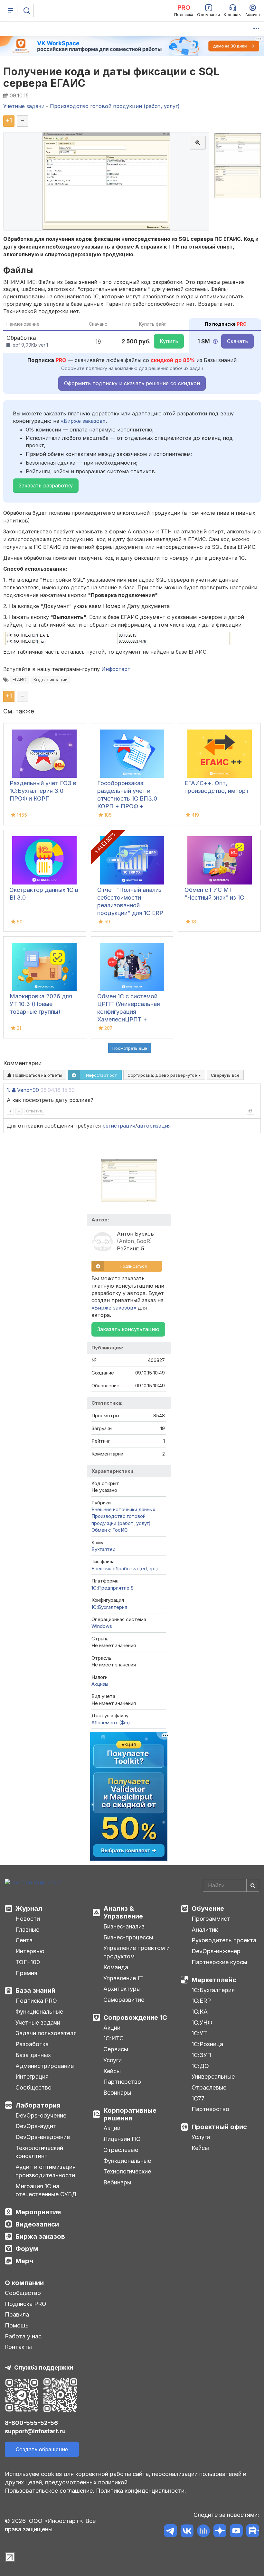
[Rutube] (253, 2532)
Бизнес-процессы (128, 1937)
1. (9, 1090)
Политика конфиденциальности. (141, 2491)
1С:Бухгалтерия (213, 1990)
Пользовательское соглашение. (50, 2491)
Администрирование (45, 2066)
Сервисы (116, 2049)
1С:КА (200, 2012)
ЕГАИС (19, 680)
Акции (112, 2028)
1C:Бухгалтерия (109, 1607)
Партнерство (122, 2082)
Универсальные (213, 2077)
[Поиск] (27, 11)
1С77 (198, 2098)
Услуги (113, 2060)
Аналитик (205, 1930)
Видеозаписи (37, 2224)
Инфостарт (116, 669)
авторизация (154, 1126)
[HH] (203, 2532)
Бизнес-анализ (124, 1926)
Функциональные (39, 2012)
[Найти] (253, 1885)
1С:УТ (199, 2033)
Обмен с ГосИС (110, 1530)
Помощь (17, 2325)
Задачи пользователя (46, 2033)
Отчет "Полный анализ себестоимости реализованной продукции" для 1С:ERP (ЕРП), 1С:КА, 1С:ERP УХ (131, 905)
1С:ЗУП (202, 2055)
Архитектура (122, 1989)
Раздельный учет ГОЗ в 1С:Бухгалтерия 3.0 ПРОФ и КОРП (43, 791)
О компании (24, 2283)
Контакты (18, 2347)
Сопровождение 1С (135, 2018)
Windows (102, 1626)
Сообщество (33, 2087)
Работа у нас (23, 2336)
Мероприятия (38, 2212)
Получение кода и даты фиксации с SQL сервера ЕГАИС (111, 77)
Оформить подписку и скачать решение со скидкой (132, 383)
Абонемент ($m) (111, 1723)
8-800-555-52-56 (31, 2423)
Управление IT (123, 1978)
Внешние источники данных (123, 1509)
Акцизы (100, 1684)
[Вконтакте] (187, 2532)
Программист (211, 1919)
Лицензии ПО (122, 2139)
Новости (28, 1919)
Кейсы (112, 2071)
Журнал (29, 1909)
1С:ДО (200, 2066)
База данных (33, 2055)
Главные (27, 1930)
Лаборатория (38, 2105)
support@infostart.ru (35, 2431)
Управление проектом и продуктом (137, 1952)
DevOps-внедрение (43, 2137)
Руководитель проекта (224, 1940)
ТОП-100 (28, 1962)
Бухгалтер (104, 1549)
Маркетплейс (214, 1980)
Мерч (24, 2261)
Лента (24, 1940)
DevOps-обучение (41, 2115)
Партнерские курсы (219, 1962)
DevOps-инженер (216, 1951)
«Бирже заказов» (83, 421)
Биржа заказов (40, 2236)
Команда (116, 1967)
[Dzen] (220, 2532)
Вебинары (117, 2093)
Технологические (127, 2171)
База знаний (35, 1991)
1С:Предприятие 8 (113, 1588)
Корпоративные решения (130, 2114)
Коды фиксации (51, 680)
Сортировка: (163, 1075)
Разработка (32, 2044)
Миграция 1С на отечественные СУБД (46, 2190)
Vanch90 (28, 1090)
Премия (26, 1973)
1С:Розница (207, 2044)
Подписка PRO (36, 2001)
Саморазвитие (124, 2000)
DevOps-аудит (36, 2126)
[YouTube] (236, 2532)
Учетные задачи (38, 2023)
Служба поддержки (44, 2367)
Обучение (208, 1909)
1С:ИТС (113, 2038)
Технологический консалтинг (39, 2152)
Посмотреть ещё (130, 1048)
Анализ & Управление (123, 1912)
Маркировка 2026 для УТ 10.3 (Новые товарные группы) (41, 1004)
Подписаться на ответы (37, 1075)
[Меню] (11, 11)
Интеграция (32, 2077)
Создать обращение (42, 2449)
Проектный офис (219, 2127)
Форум (27, 2249)
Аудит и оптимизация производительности (46, 2171)
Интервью (30, 1951)
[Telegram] (170, 2532)
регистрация (119, 1126)
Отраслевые (121, 2150)
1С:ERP (201, 2001)
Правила (17, 2314)
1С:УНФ (202, 2023)
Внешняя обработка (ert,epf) (125, 1569)
